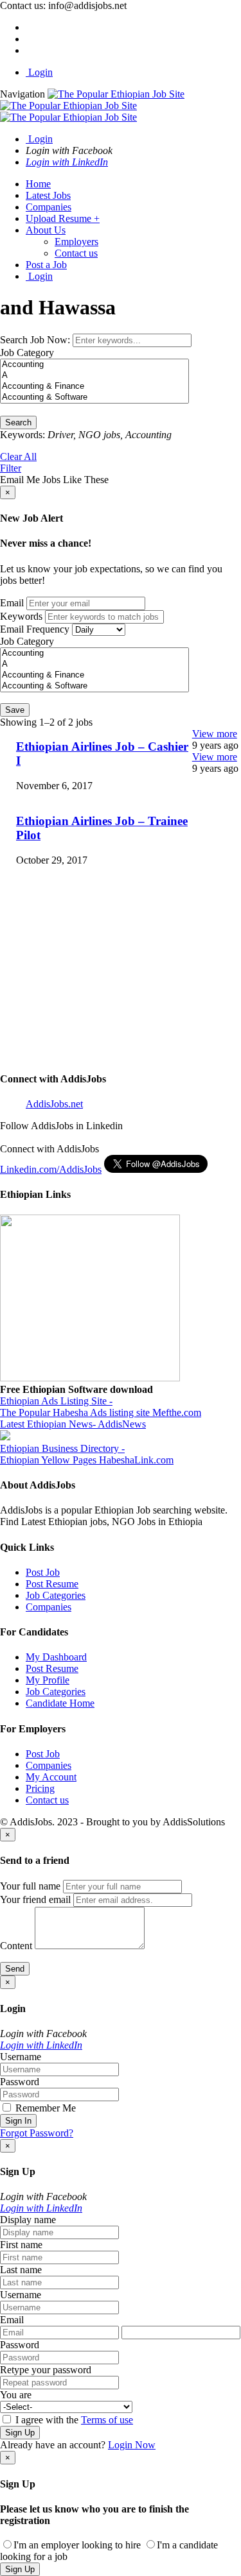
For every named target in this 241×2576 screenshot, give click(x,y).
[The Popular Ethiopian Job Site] (92, 106)
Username (21, 2057)
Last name (21, 2270)
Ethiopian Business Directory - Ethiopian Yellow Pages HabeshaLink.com (87, 1454)
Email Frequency (35, 629)
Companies (49, 207)
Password (20, 2082)
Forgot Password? (37, 2133)
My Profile (48, 1680)
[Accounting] (94, 365)
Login (39, 72)
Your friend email (35, 1899)
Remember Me (44, 2108)
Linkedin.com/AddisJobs (51, 1169)
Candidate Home (60, 1703)
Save (15, 710)
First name (21, 2245)
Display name (28, 2220)
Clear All (18, 456)
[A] (94, 376)
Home (38, 184)
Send (15, 1969)
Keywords (21, 616)
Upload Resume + (63, 218)
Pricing (40, 1788)
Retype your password (46, 2370)
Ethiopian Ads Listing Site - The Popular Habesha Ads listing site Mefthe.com (101, 1407)
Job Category (27, 353)
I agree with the (73, 2420)
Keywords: (22, 435)
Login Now (132, 2445)
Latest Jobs (48, 195)
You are (16, 2395)
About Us (46, 230)
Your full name (30, 1886)
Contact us (76, 253)
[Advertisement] (121, 997)
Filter (11, 468)
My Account (51, 1777)
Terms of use (107, 2420)
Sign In (18, 2121)
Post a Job (46, 265)
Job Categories (56, 1595)
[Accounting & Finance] (94, 387)
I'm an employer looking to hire (77, 2545)
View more (215, 734)
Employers (76, 242)
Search (18, 422)
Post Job (43, 1572)
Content (16, 1946)
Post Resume (52, 1584)
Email (12, 603)
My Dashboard (56, 1657)
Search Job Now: (36, 340)
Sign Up (20, 2433)
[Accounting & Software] (94, 397)
